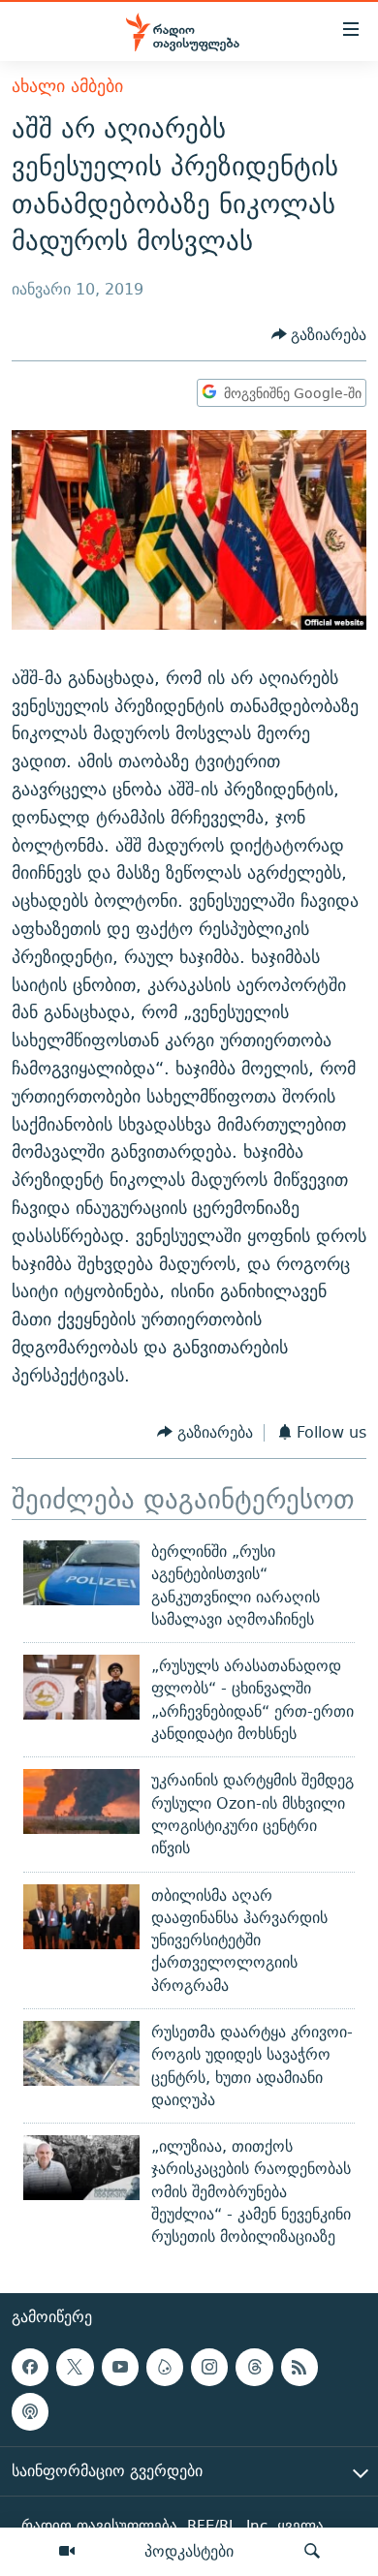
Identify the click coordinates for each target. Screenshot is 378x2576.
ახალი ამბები (67, 86)
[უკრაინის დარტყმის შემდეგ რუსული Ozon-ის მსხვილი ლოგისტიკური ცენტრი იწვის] (81, 1801)
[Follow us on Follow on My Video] (165, 2367)
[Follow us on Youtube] (120, 2367)
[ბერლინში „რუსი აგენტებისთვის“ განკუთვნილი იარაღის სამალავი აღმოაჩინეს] (81, 1573)
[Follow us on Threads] (254, 2367)
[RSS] (299, 2367)
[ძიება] (312, 2552)
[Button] (319, 335)
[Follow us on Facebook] (30, 2367)
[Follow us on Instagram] (209, 2367)
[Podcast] (30, 2411)
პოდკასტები (189, 2551)
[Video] (67, 2552)
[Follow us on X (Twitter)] (75, 2367)
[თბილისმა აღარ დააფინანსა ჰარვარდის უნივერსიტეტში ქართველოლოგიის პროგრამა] (81, 1917)
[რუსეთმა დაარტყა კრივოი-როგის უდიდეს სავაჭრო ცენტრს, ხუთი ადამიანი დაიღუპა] (81, 2053)
